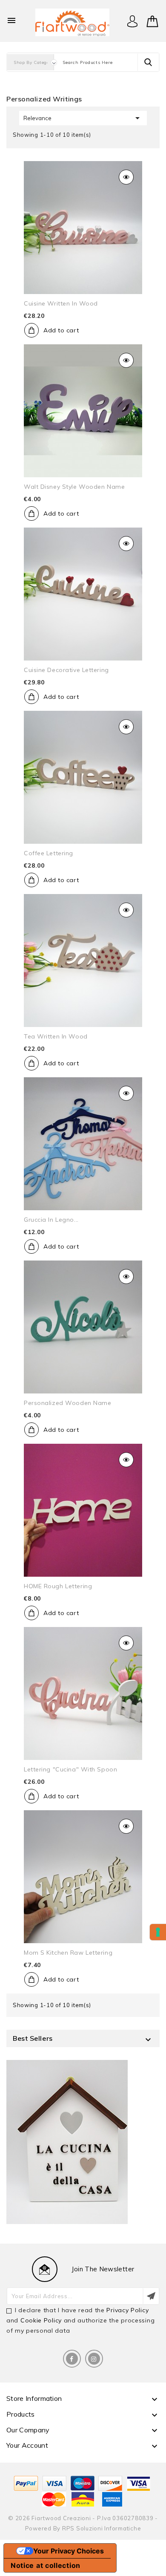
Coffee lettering (49, 853)
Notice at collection (46, 2565)
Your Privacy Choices (69, 2551)
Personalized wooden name (67, 1403)
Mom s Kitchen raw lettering (68, 1953)
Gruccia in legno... (51, 1220)
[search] (148, 62)
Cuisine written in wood (61, 303)
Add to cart (61, 330)
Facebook (72, 2359)
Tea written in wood (56, 1036)
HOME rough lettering (58, 1586)
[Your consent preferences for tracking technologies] (158, 1932)
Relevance (83, 118)
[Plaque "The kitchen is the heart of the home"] (67, 2142)
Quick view (126, 177)
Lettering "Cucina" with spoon (70, 1769)
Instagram (94, 2359)
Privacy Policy (127, 2310)
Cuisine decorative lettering (66, 670)
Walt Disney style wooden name (74, 487)
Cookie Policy (41, 2320)
